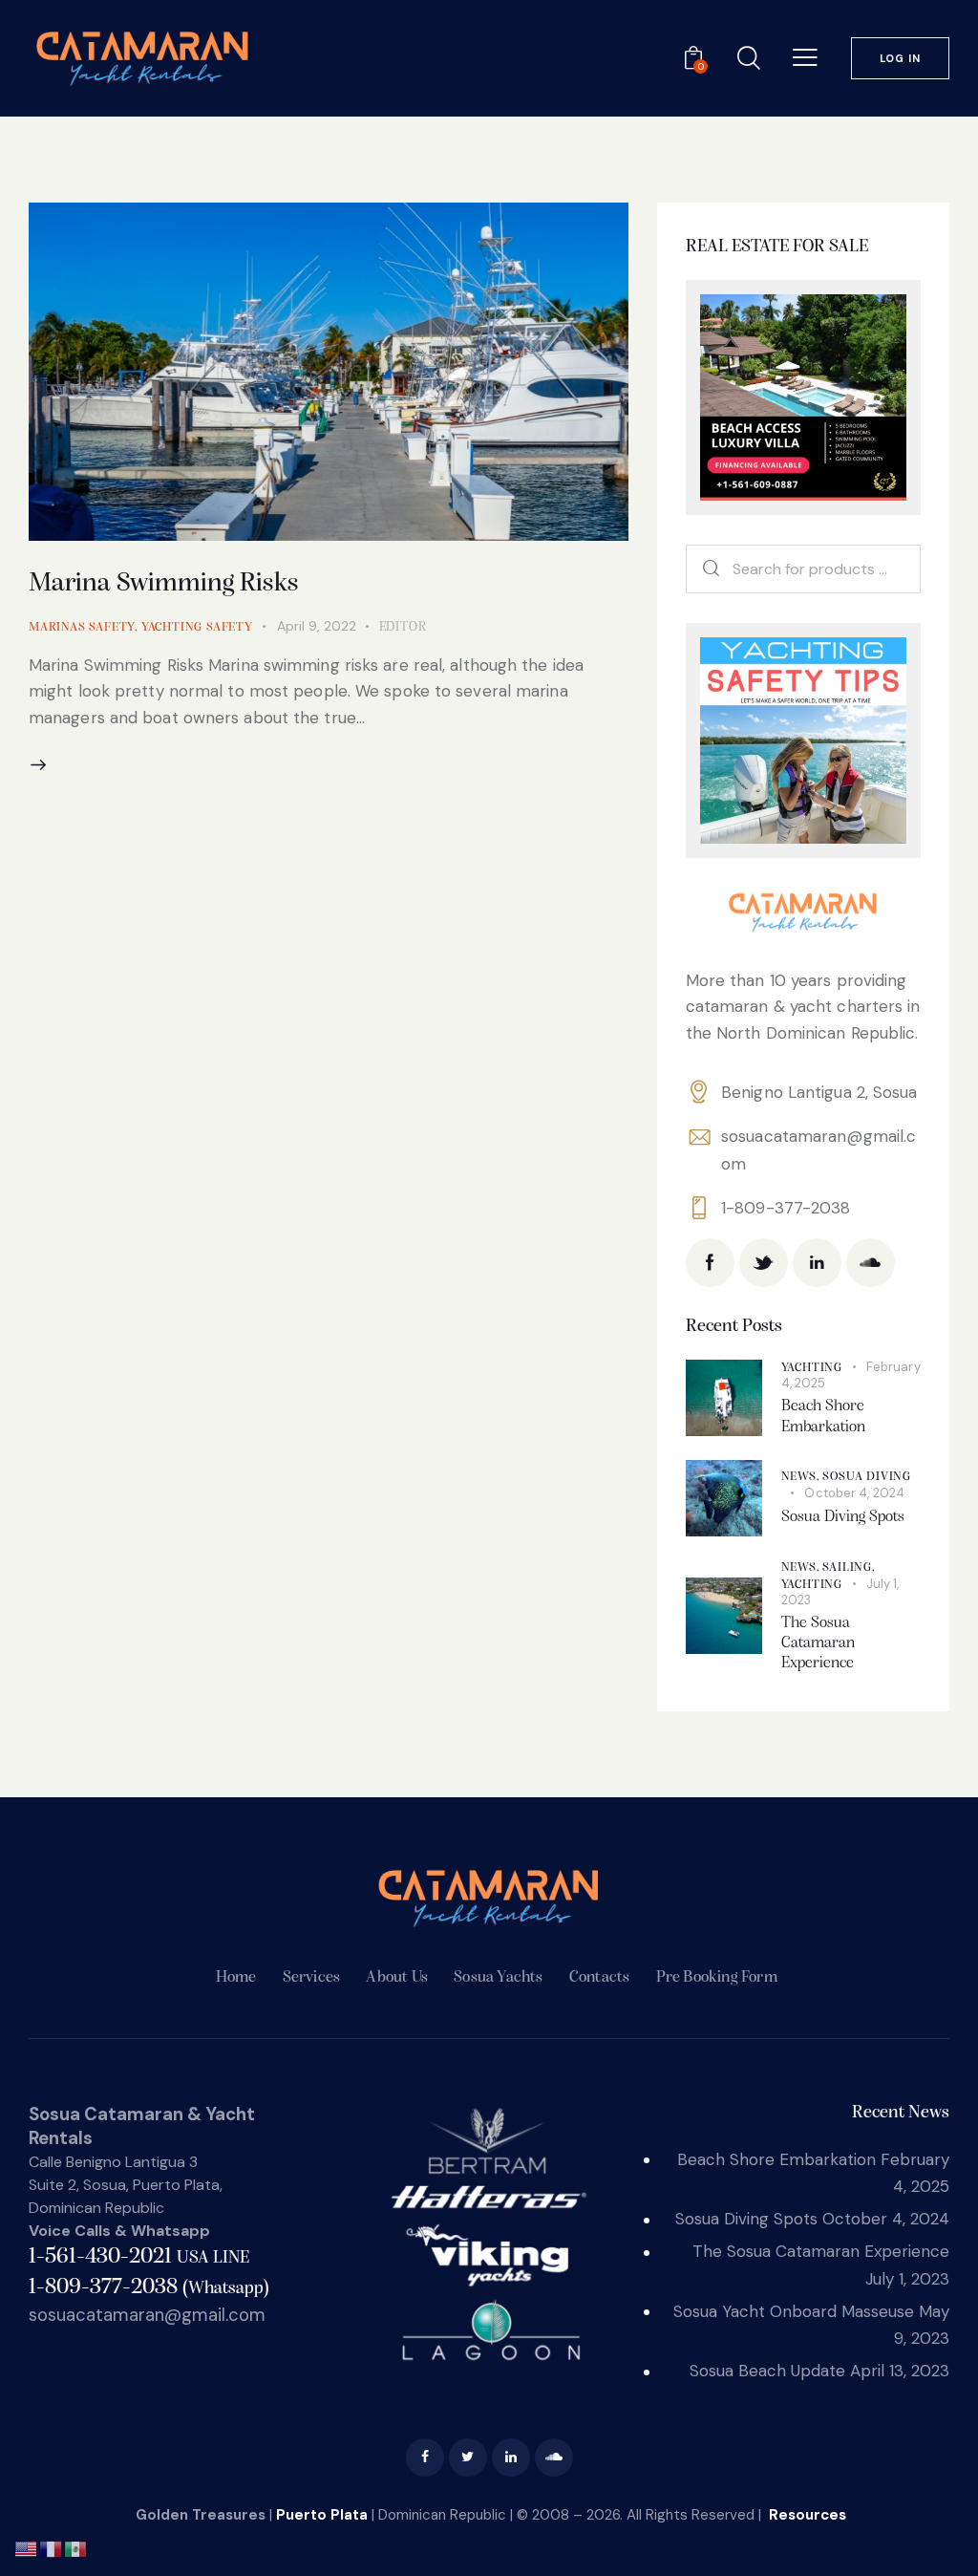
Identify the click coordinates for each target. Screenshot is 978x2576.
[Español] (76, 2547)
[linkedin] (817, 1263)
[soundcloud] (871, 1263)
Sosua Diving (867, 1477)
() (149, 2288)
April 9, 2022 (317, 626)
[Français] (52, 2547)
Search (703, 569)
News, (802, 1477)
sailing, (848, 1567)
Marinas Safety (82, 627)
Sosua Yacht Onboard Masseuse (794, 2311)
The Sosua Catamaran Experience (818, 1643)
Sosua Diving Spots (843, 1517)
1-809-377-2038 (786, 1208)
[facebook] (425, 2458)
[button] (805, 57)
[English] (27, 2547)
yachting (812, 1368)
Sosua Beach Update (767, 2371)
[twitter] (468, 2458)
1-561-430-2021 (139, 2257)
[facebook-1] (710, 1263)
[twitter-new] (764, 1263)
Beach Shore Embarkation (823, 1416)
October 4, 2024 (854, 1493)
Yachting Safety (197, 627)
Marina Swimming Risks (164, 584)
